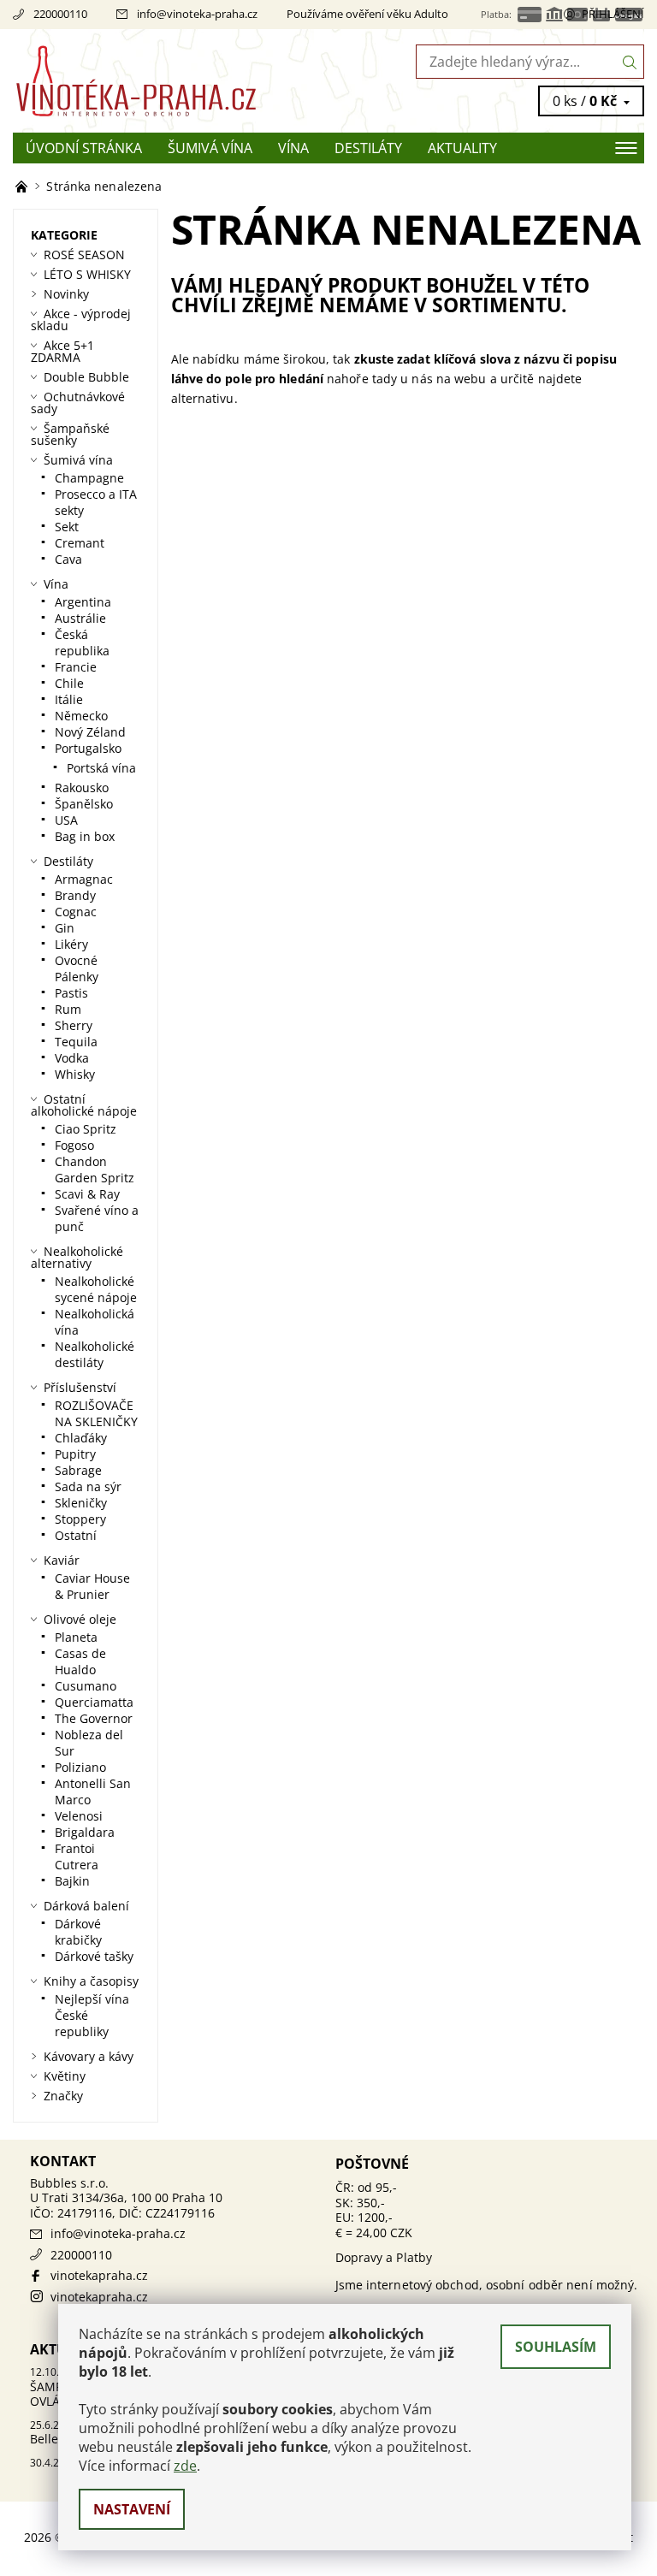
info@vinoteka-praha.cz (197, 14)
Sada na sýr (88, 1486)
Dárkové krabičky (78, 1932)
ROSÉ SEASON (84, 255)
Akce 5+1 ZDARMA (62, 351)
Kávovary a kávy (89, 2056)
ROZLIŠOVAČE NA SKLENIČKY (96, 1413)
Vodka (72, 1058)
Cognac (76, 912)
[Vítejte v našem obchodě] (23, 186)
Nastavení (132, 2509)
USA (66, 820)
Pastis (71, 993)
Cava (68, 559)
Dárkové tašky (94, 1956)
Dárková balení (86, 1906)
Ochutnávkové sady (78, 403)
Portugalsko (88, 748)
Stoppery (80, 1519)
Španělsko (84, 804)
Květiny (65, 2076)
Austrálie (80, 618)
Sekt (67, 527)
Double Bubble (86, 377)
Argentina (83, 602)
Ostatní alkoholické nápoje (84, 1105)
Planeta (76, 1637)
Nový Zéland (90, 732)
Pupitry (75, 1454)
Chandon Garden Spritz (95, 1170)
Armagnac (84, 879)
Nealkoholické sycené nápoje (96, 1289)
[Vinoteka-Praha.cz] (171, 81)
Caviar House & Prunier (92, 1586)
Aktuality (462, 148)
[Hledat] (630, 62)
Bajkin (72, 1881)
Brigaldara (85, 1832)
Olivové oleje (80, 1619)
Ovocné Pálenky (77, 968)
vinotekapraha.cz (99, 2275)
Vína (293, 148)
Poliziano (80, 1767)
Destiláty (368, 148)
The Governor (94, 1718)
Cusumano (86, 1686)
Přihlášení (613, 14)
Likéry (71, 944)
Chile (69, 683)
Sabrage (78, 1470)
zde (185, 2466)
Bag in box (85, 836)
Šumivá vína (210, 148)
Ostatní (76, 1535)
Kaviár (62, 1560)
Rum (68, 1009)
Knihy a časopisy (91, 1981)
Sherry (74, 1025)
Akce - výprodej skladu (81, 320)
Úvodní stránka (84, 148)
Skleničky (81, 1503)
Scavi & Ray (87, 1194)
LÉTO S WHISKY (87, 274)
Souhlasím (556, 2347)
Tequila (76, 1042)
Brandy (75, 895)
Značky (63, 2096)
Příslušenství (80, 1387)
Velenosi (79, 1816)
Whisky (75, 1074)
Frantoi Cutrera (77, 1856)
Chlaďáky (81, 1438)
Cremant (80, 543)
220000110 (60, 14)
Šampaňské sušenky (70, 434)
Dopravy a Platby (384, 2257)
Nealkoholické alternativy (77, 1257)
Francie (76, 667)
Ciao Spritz (86, 1129)
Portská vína (101, 768)
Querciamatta (94, 1702)
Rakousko (82, 788)
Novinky (66, 294)
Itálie (69, 699)
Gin (65, 928)
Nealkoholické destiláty (95, 1354)
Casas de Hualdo (80, 1661)
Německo (81, 716)
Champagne (89, 478)
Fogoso (74, 1145)
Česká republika (82, 643)
